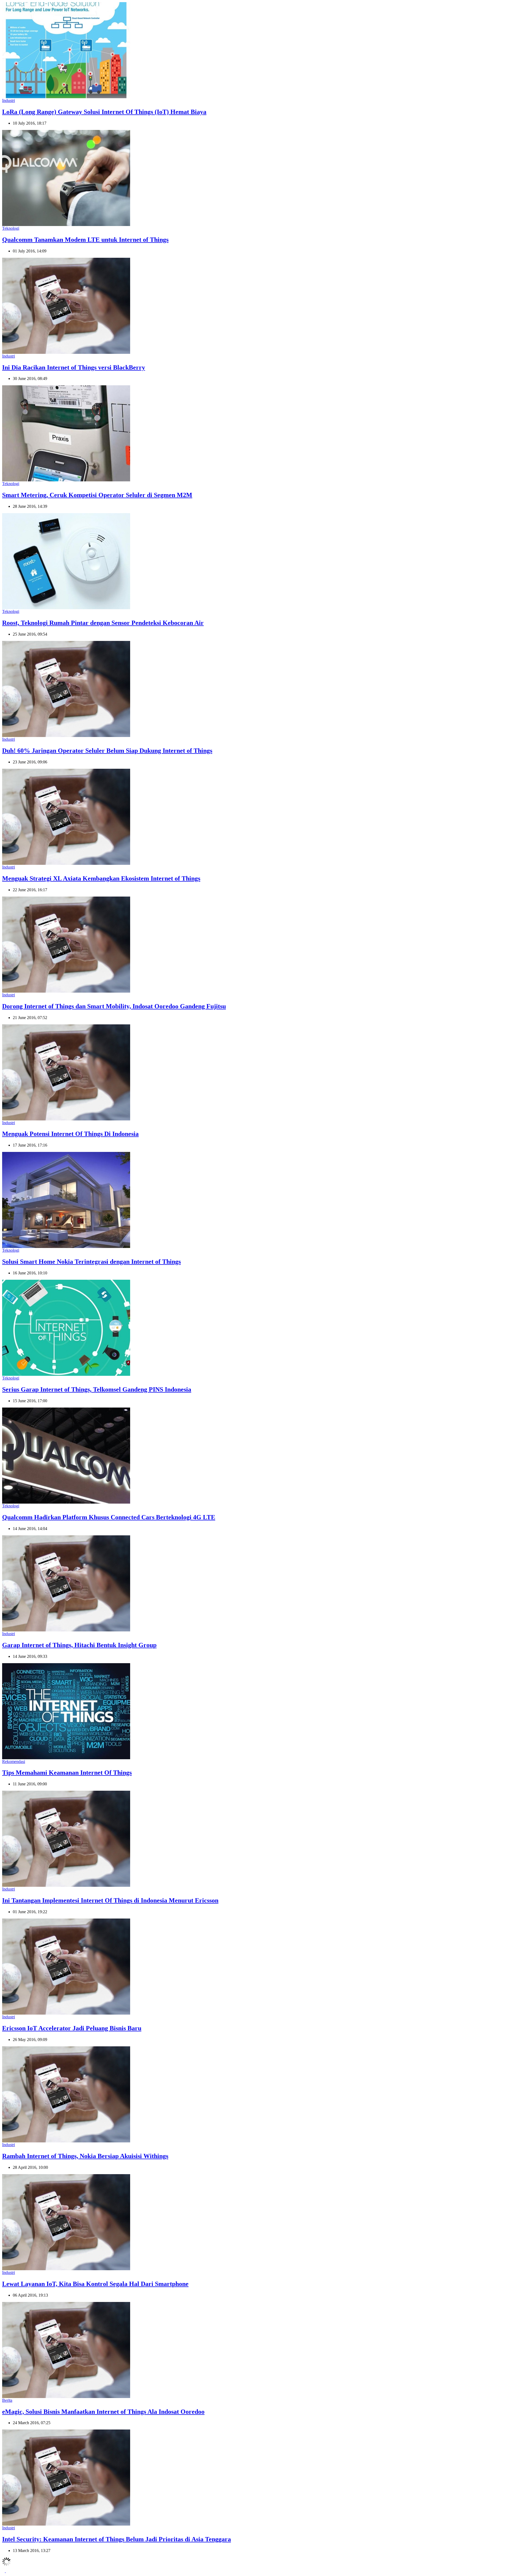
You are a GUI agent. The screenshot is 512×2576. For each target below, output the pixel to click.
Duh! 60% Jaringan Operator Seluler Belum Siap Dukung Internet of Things (107, 751)
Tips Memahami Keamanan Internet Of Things (67, 1773)
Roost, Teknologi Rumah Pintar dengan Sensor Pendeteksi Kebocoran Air (103, 623)
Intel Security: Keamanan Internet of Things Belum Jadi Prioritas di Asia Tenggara (117, 2539)
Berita (7, 2400)
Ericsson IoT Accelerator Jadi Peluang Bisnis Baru (72, 2028)
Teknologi (11, 228)
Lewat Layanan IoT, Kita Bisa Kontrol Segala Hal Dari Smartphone (95, 2284)
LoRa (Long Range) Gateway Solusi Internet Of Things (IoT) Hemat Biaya (104, 112)
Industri (9, 100)
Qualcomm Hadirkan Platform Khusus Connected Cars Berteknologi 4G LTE (109, 1517)
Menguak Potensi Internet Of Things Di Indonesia (70, 1134)
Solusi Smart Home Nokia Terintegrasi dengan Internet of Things (91, 1262)
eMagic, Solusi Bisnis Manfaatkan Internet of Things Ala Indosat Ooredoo (103, 2412)
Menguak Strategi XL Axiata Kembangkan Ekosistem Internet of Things (101, 878)
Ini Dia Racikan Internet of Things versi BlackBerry (74, 367)
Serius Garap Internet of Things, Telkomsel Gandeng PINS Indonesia (97, 1389)
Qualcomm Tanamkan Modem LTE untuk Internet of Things (85, 240)
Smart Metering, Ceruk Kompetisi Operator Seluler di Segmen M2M (97, 495)
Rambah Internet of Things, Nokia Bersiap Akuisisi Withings (85, 2156)
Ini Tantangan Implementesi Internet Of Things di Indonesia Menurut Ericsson (110, 1900)
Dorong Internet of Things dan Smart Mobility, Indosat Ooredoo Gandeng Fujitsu (114, 1006)
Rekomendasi (14, 1761)
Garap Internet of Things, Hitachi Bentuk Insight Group (79, 1645)
